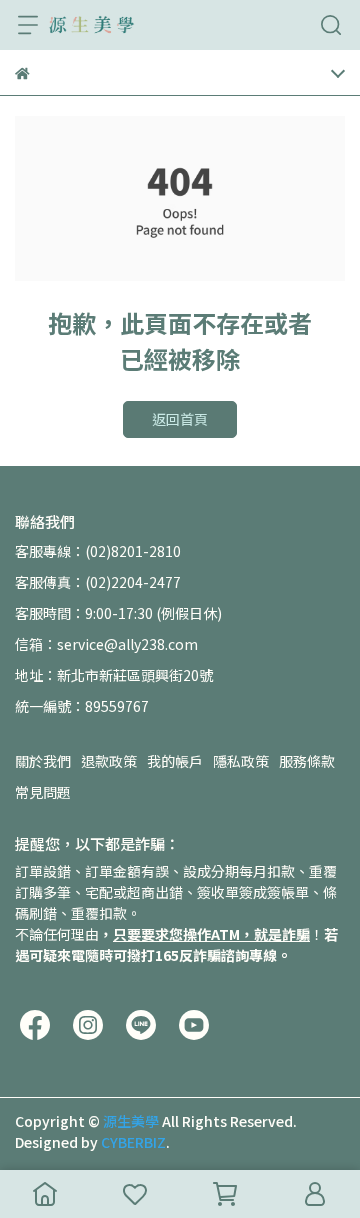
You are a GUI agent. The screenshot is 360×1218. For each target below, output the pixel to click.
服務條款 (307, 761)
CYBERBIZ (133, 1142)
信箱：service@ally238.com (106, 644)
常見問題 (43, 792)
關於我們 (43, 761)
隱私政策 (241, 761)
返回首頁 (180, 419)
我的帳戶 (175, 761)
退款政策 (109, 761)
